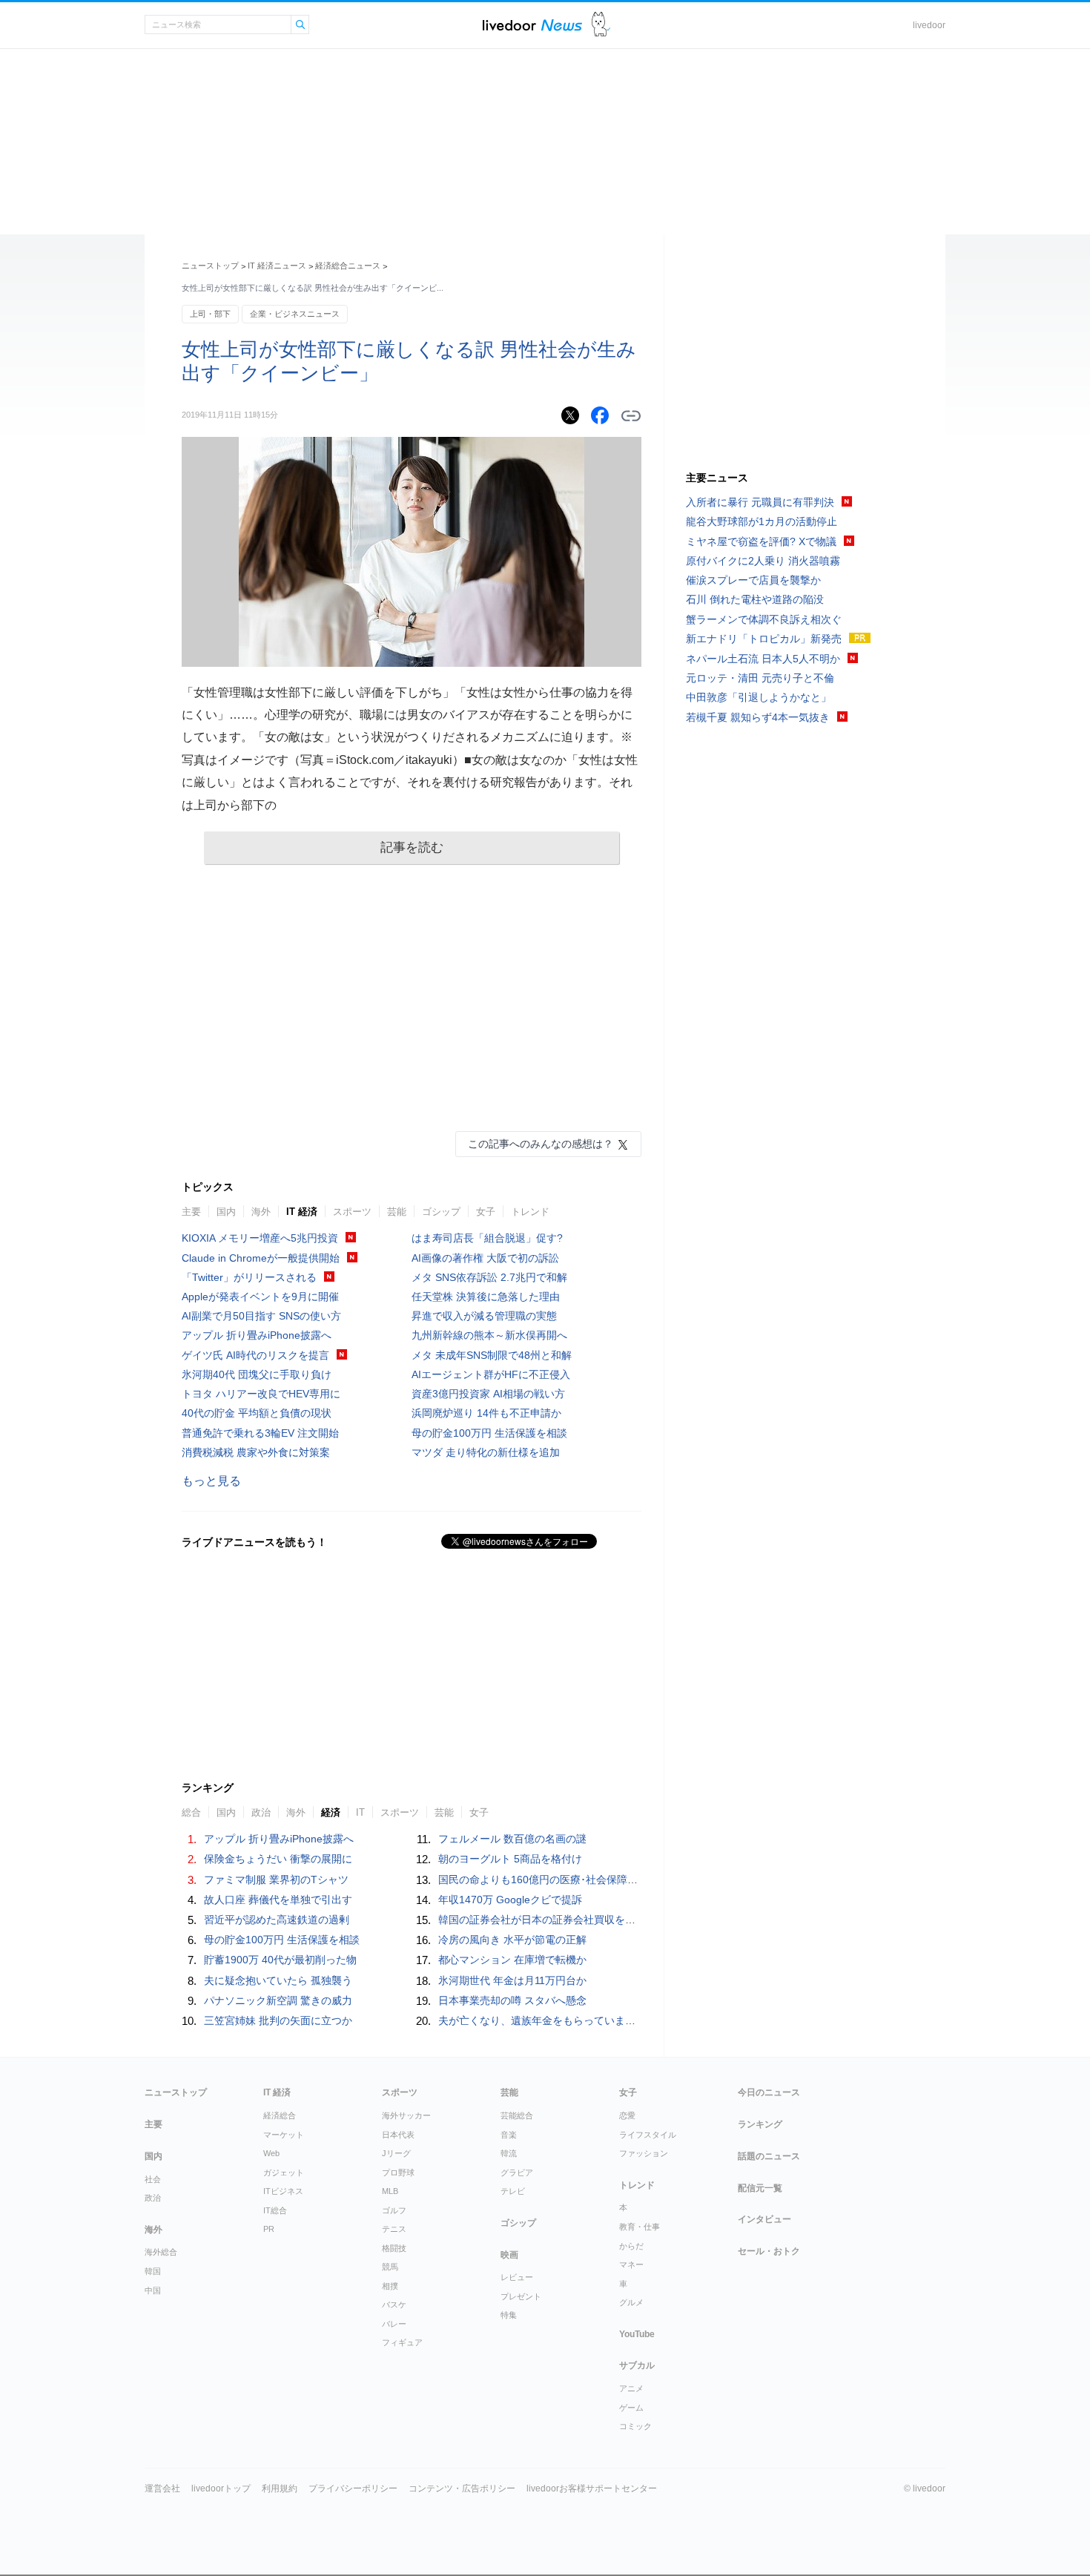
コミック (635, 2426)
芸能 (397, 1212)
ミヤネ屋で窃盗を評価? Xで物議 (761, 541)
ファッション (644, 2153)
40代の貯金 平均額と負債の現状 (257, 1413)
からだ (631, 2246)
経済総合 (280, 2115)
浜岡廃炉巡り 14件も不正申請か (486, 1413)
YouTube (637, 2334)
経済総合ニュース (348, 266)
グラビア (517, 2173)
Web (271, 2153)
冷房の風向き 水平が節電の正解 (512, 1940)
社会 (153, 2179)
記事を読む (412, 847)
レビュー (517, 2277)
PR (269, 2229)
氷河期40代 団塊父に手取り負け (257, 1374)
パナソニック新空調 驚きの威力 (278, 2000)
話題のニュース (769, 2156)
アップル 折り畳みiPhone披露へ (257, 1335)
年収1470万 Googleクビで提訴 (510, 1900)
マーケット (284, 2135)
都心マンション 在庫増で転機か (512, 1960)
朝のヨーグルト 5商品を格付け (510, 1859)
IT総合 (275, 2210)
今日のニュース (769, 2092)
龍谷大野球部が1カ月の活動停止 (762, 521)
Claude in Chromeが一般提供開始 (261, 1258)
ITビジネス (283, 2191)
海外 (261, 1212)
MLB (390, 2191)
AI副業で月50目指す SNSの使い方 (261, 1316)
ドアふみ (601, 25)
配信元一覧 (760, 2188)
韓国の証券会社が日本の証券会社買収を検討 (542, 1920)
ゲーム (631, 2408)
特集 (509, 2315)
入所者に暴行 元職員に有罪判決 (760, 502)
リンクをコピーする (631, 416)
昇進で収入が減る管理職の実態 (484, 1316)
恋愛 (627, 2115)
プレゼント (521, 2296)
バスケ (394, 2305)
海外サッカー (406, 2115)
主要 (191, 1212)
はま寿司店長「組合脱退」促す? (487, 1238)
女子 (486, 1212)
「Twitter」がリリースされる (249, 1277)
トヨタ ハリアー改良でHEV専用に (261, 1394)
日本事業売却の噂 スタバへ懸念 (512, 2000)
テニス (394, 2229)
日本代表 (398, 2135)
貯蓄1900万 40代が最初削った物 (280, 1960)
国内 (226, 1212)
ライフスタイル (648, 2135)
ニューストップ (210, 266)
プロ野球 (398, 2173)
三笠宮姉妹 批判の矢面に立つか (278, 2020)
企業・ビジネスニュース (295, 314)
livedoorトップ (221, 2488)
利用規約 (280, 2488)
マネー (631, 2264)
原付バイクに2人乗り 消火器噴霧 (763, 561)
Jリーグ (396, 2153)
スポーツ (352, 1212)
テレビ (513, 2191)
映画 (509, 2255)
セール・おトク (769, 2251)
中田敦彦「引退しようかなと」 (759, 697)
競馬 (390, 2267)
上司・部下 (210, 314)
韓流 (509, 2153)
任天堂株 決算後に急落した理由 (486, 1297)
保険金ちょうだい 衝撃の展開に (278, 1859)
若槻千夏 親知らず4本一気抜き (758, 717)
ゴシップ (441, 1212)
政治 (153, 2198)
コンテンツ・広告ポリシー (462, 2488)
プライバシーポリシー (353, 2488)
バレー (394, 2324)
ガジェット (284, 2173)
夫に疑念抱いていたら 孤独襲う (278, 1980)
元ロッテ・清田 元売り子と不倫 (760, 678)
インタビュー (764, 2219)
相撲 (390, 2286)
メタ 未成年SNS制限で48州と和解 (492, 1355)
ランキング (760, 2124)
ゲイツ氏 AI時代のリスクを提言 (255, 1355)
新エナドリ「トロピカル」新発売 (764, 639)
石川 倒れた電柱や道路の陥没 (755, 599)
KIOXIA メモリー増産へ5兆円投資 (260, 1238)
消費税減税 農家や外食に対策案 (256, 1452)
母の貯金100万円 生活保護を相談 (489, 1433)
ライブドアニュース (532, 25)
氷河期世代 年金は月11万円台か (512, 1980)
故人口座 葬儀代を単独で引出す (278, 1900)
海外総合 (161, 2252)
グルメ (631, 2302)
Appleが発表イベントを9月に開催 (260, 1297)
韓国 (153, 2271)
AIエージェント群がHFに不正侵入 (491, 1374)
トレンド (530, 1212)
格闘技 (394, 2248)
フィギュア (402, 2342)
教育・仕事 (640, 2227)
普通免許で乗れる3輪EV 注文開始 (260, 1433)
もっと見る (211, 1481)
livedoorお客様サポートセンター (592, 2488)
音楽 (509, 2135)
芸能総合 (517, 2115)
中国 (153, 2290)
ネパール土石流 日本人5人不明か (763, 659)
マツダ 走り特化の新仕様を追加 (486, 1452)
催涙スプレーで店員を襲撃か (753, 580)
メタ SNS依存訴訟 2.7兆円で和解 (489, 1277)
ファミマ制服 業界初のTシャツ (276, 1880)
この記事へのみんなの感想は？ (541, 1144)
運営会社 (162, 2488)
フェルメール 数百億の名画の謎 (512, 1839)
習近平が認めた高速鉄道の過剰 (277, 1920)
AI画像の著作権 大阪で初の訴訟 (485, 1258)
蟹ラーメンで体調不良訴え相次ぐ (764, 619)
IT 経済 (302, 1212)
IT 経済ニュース (277, 266)
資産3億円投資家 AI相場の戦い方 (488, 1394)
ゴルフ (394, 2210)
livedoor (929, 25)
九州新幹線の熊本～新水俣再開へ (489, 1335)
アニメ (631, 2388)
